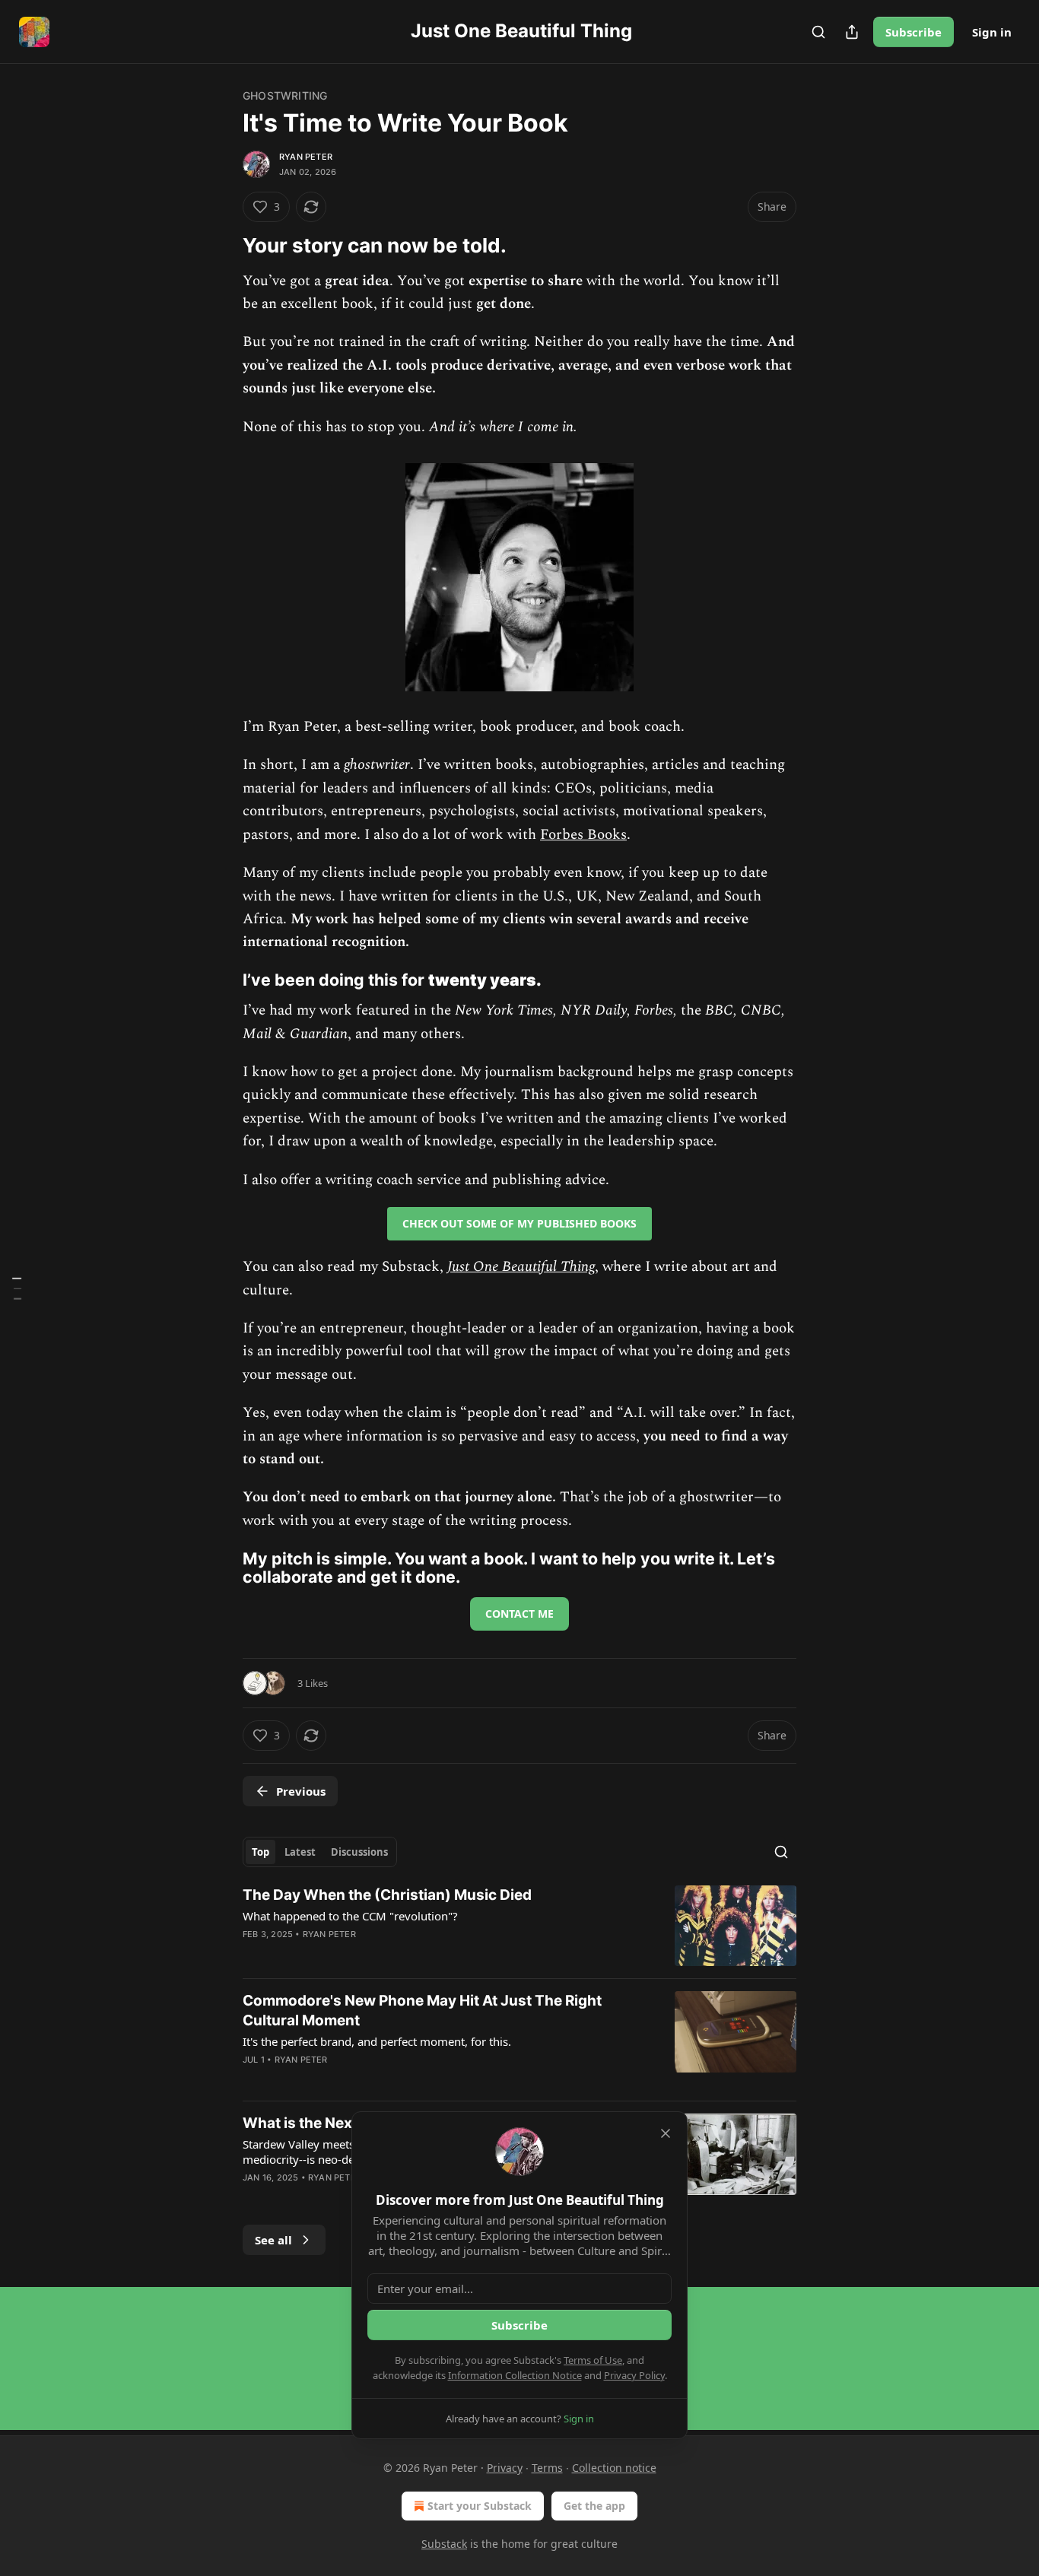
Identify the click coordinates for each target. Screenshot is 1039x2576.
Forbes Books (583, 835)
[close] (666, 2133)
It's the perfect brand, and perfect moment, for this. (377, 2041)
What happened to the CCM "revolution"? (350, 1916)
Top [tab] (261, 1852)
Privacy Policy (634, 2375)
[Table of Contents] (17, 1288)
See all (273, 2240)
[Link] (221, 246)
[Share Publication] (852, 32)
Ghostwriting (285, 95)
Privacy (505, 2468)
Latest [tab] (300, 1852)
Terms (547, 2468)
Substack (444, 2544)
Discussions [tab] (359, 1852)
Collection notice (614, 2468)
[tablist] (320, 1852)
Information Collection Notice (515, 2375)
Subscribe (913, 32)
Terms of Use (593, 2360)
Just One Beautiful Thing (521, 1267)
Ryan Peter (306, 157)
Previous (301, 1791)
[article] (519, 1926)
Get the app (594, 2506)
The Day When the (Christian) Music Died (387, 1895)
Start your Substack (480, 2506)
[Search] (818, 32)
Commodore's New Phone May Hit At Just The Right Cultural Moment (422, 2011)
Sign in (992, 32)
